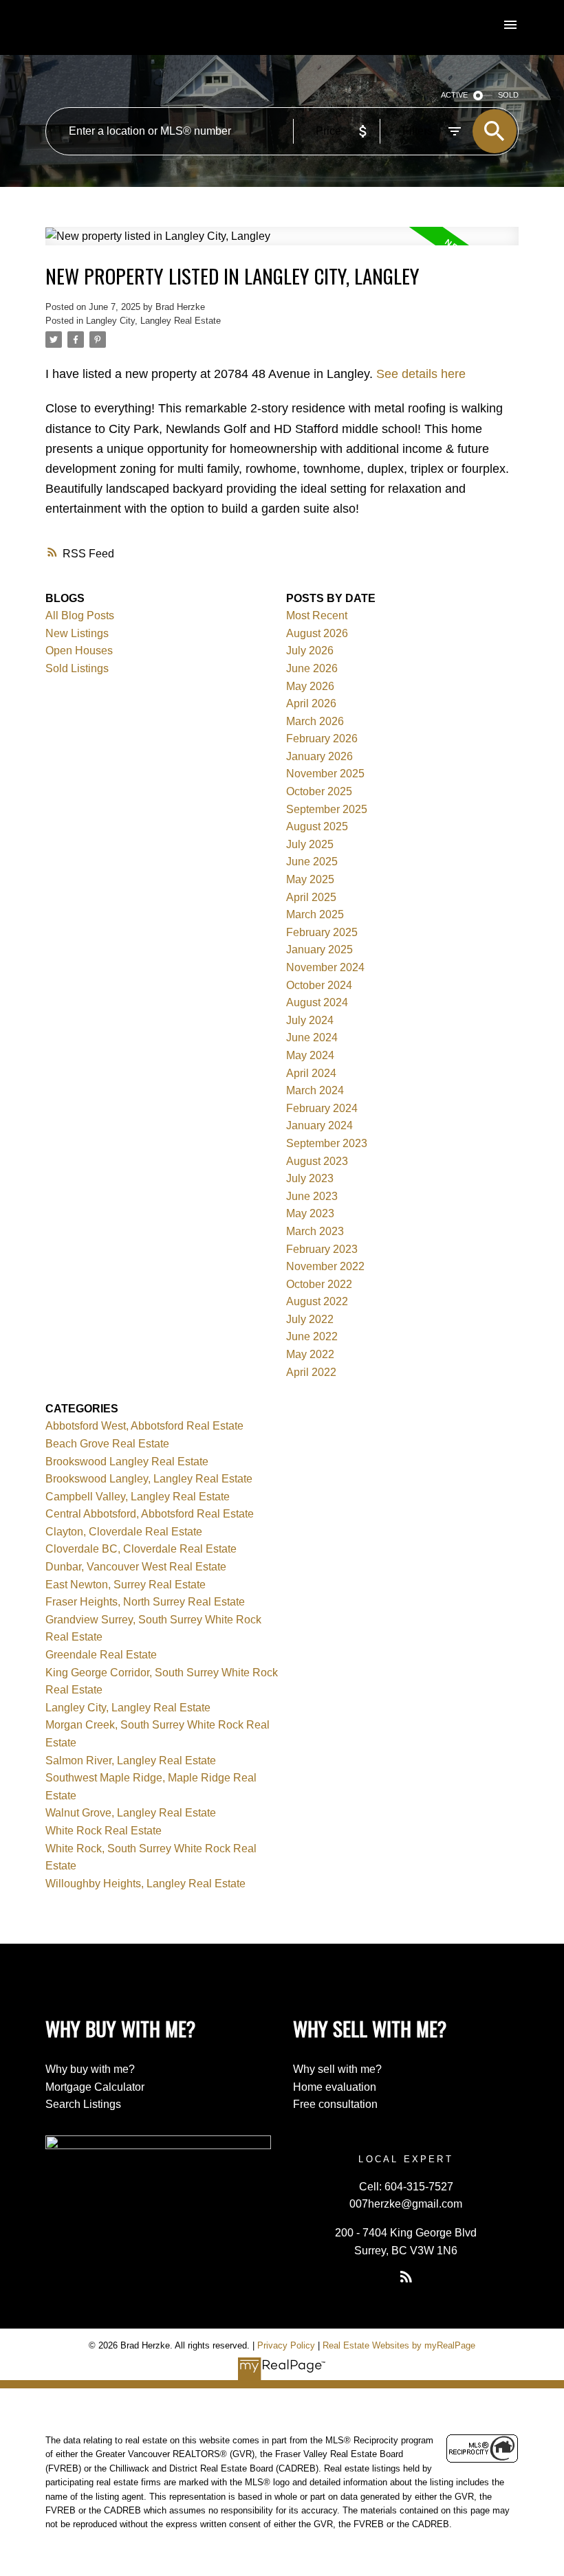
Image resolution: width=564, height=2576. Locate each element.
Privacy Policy (286, 2345)
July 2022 (310, 1319)
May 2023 (310, 1213)
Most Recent (317, 615)
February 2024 (322, 1108)
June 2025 (312, 862)
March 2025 (315, 914)
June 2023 (312, 1196)
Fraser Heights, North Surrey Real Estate (145, 1602)
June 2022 (312, 1336)
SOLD (508, 95)
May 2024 (310, 1055)
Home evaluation (335, 2087)
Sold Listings (77, 668)
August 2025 (317, 826)
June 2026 (312, 668)
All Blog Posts (80, 615)
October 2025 (319, 791)
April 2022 (311, 1372)
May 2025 (310, 879)
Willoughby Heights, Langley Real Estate (145, 1884)
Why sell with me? (337, 2069)
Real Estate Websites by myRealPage (399, 2345)
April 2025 (311, 897)
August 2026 (317, 633)
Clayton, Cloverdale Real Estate (124, 1532)
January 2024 (319, 1125)
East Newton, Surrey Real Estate (126, 1585)
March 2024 (315, 1090)
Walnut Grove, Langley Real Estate (131, 1813)
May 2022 (310, 1354)
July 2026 (310, 651)
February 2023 (322, 1249)
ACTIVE (454, 95)
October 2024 (319, 985)
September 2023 (327, 1143)
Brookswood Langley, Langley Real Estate (149, 1479)
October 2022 (319, 1284)
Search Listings (83, 2104)
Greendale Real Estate (101, 1655)
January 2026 (319, 756)
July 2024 (310, 1020)
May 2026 (310, 686)
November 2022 (325, 1266)
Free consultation (335, 2104)
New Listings (77, 633)
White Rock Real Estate (104, 1831)
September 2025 (327, 809)
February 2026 (322, 739)
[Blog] (406, 2276)
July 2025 (310, 844)
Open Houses (79, 651)
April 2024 (311, 1073)
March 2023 (315, 1231)
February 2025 (322, 932)
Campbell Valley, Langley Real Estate (138, 1497)
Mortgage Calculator (95, 2087)
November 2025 (325, 774)
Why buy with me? (90, 2069)
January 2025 (319, 950)
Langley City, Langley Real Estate (153, 321)
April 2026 (311, 703)
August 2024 (317, 1002)
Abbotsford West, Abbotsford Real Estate (144, 1426)
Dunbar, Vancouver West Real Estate (136, 1567)
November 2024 (325, 967)
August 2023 (317, 1161)
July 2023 (310, 1178)
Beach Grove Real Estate (107, 1444)
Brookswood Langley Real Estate (127, 1462)
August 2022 (317, 1301)
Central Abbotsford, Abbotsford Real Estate (150, 1514)
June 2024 (312, 1037)
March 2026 (315, 721)
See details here (421, 374)
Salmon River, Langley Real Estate (131, 1761)
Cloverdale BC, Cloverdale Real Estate (141, 1549)
